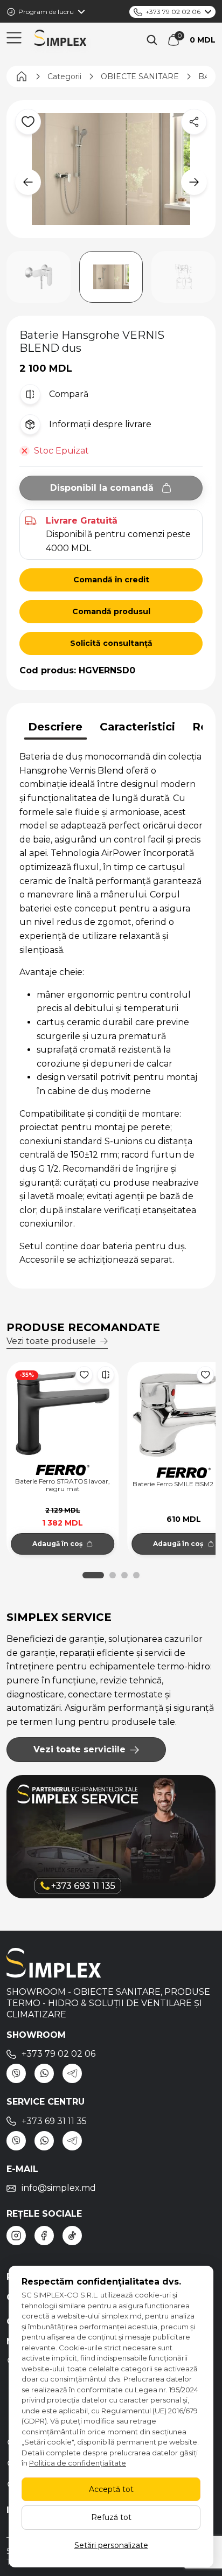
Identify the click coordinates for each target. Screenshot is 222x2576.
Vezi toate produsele (51, 1341)
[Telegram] (72, 2073)
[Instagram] (16, 2236)
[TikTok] (72, 2236)
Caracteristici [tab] (137, 727)
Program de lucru (46, 12)
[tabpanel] (111, 1008)
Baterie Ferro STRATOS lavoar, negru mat (63, 1485)
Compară (69, 394)
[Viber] (16, 2073)
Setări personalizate (111, 2545)
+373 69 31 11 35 (54, 2121)
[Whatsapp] (44, 2073)
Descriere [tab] (55, 727)
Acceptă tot (111, 2489)
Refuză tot (111, 2517)
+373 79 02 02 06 (173, 12)
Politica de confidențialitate (78, 2463)
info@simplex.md (59, 2188)
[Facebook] (44, 2236)
